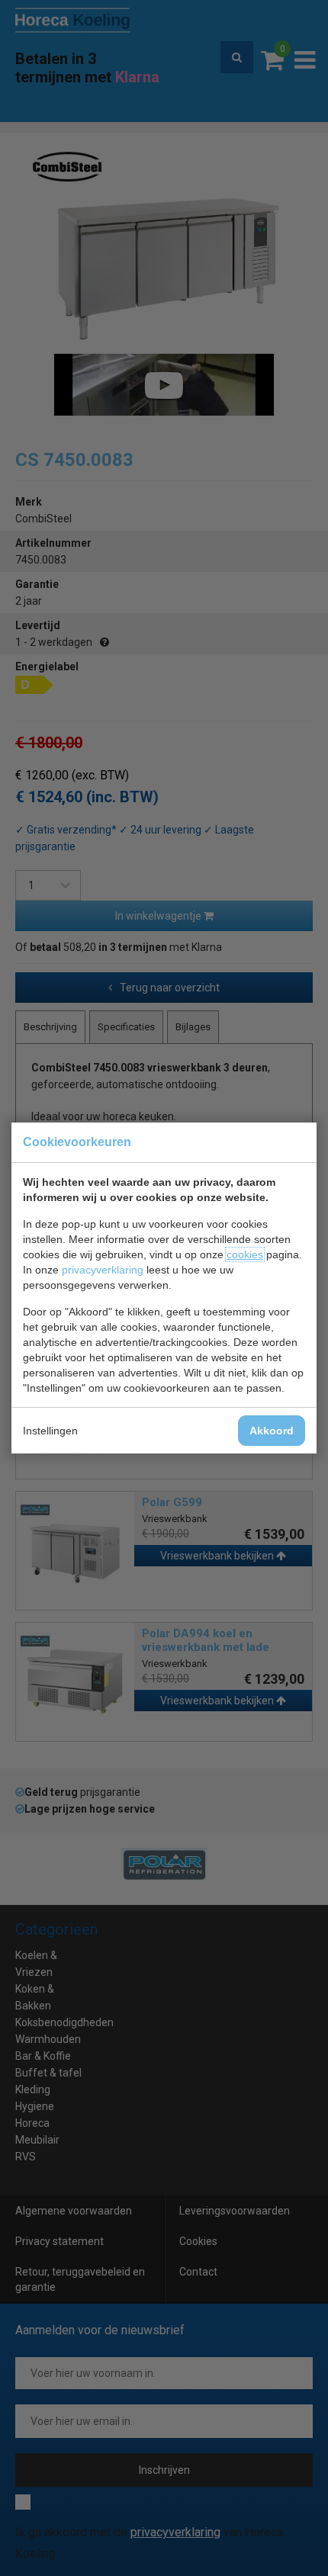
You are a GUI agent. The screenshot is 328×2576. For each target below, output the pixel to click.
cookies (245, 1254)
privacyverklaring (103, 1270)
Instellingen (50, 1431)
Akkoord (272, 1431)
